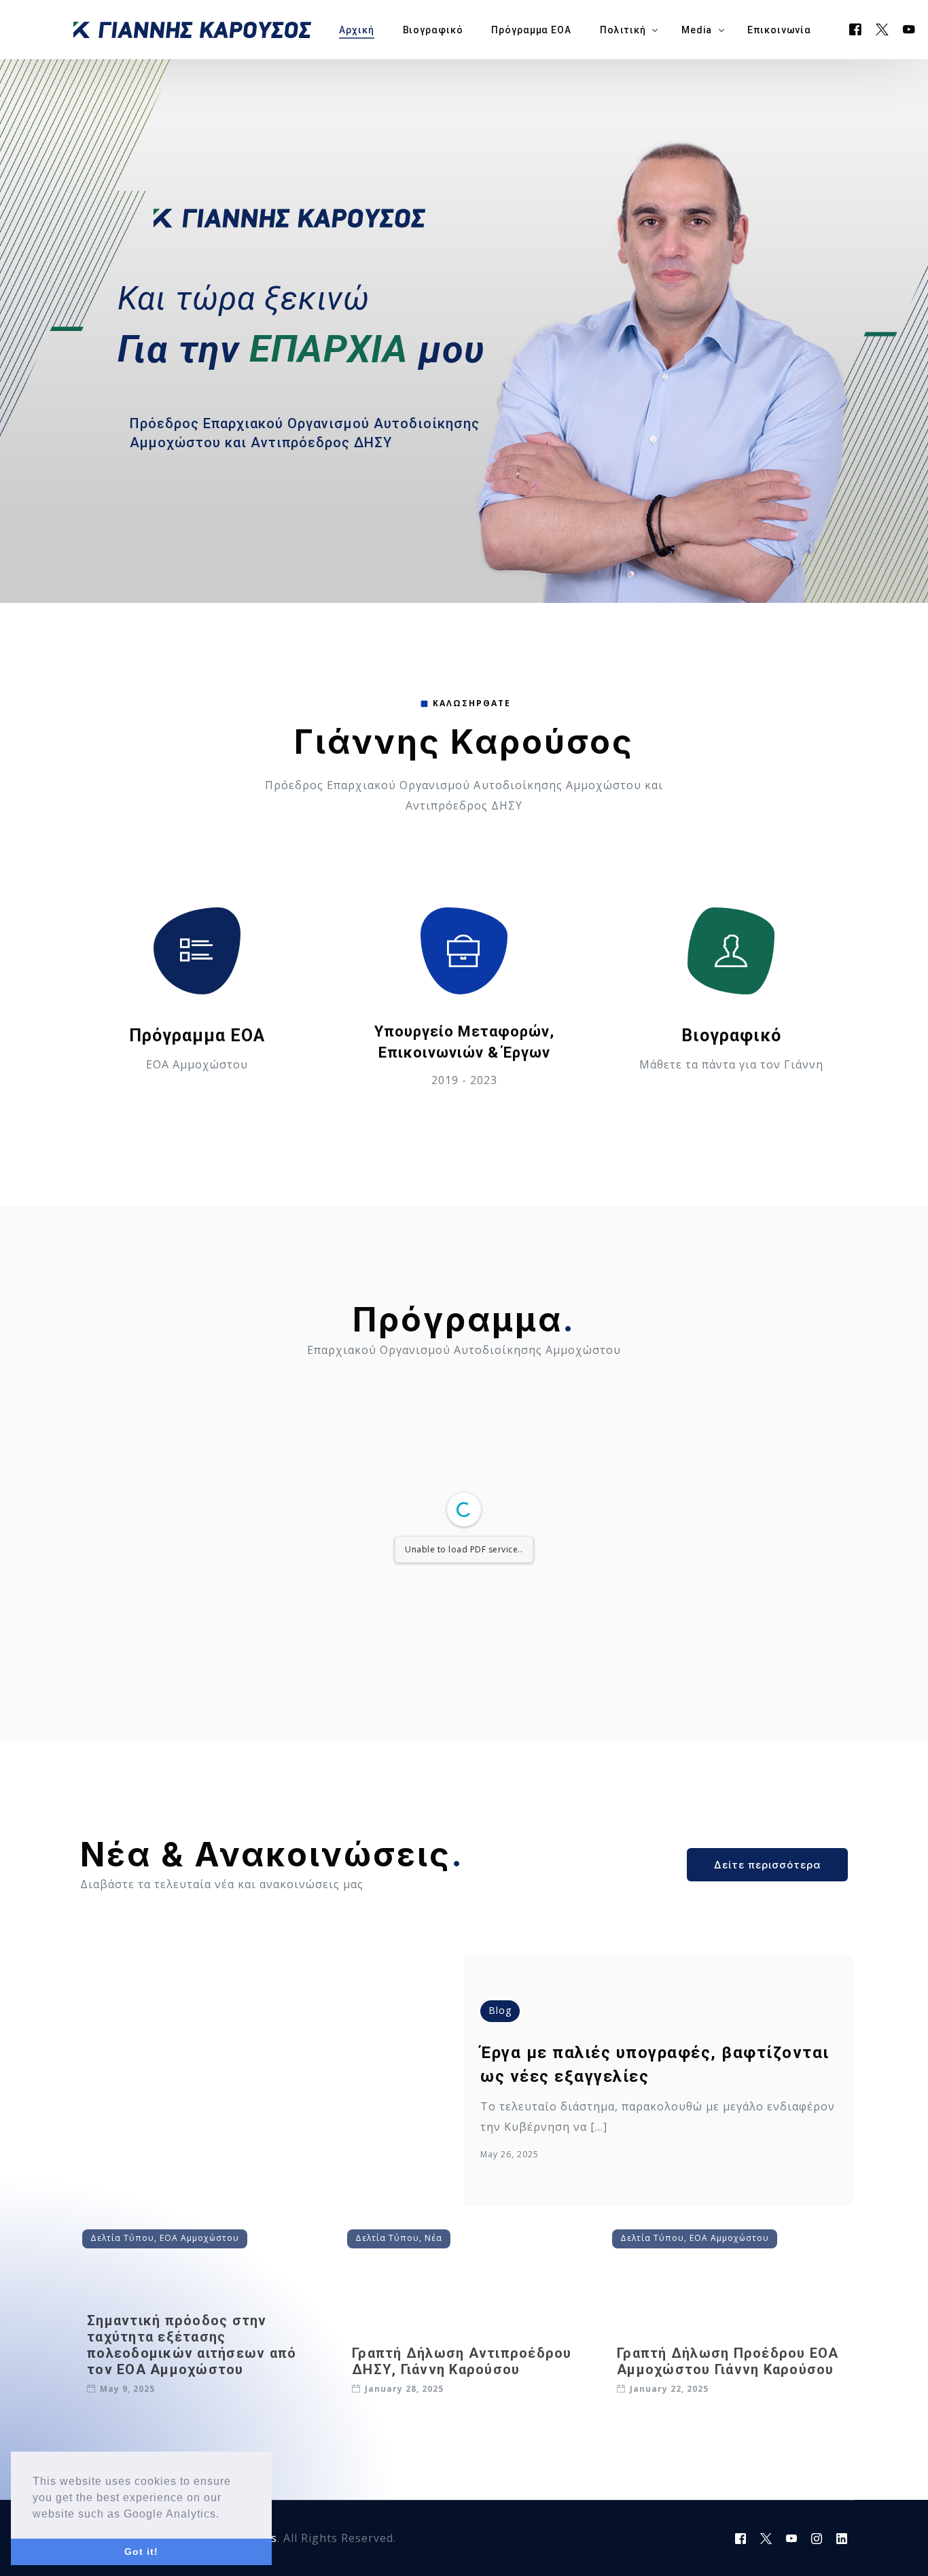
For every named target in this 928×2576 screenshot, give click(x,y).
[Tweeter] (882, 29)
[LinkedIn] (842, 2539)
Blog (500, 2010)
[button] (225, 2515)
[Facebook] (856, 29)
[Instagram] (817, 2539)
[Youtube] (909, 29)
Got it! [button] (141, 2552)
